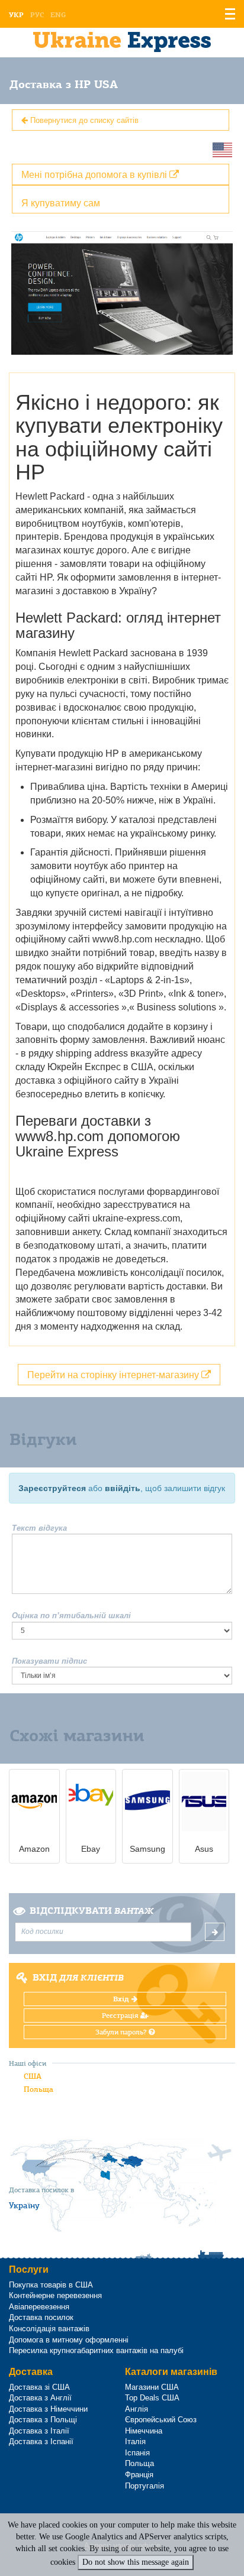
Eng (58, 15)
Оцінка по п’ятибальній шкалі (71, 1616)
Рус (37, 15)
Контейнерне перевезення (55, 2295)
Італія (135, 2441)
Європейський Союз (161, 2420)
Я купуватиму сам (61, 202)
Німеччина (144, 2431)
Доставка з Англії (40, 2398)
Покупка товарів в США (51, 2285)
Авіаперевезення (39, 2307)
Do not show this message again (136, 2562)
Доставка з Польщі (43, 2420)
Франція (139, 2475)
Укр (16, 15)
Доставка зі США (39, 2387)
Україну (24, 2205)
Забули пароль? (122, 2032)
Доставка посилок (41, 2317)
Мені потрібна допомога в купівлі (95, 174)
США (33, 2076)
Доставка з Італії (39, 2431)
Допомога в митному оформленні (69, 2340)
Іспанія (137, 2453)
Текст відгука (39, 1528)
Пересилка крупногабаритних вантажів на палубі (96, 2350)
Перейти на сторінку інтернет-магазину (114, 1374)
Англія (137, 2409)
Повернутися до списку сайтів (83, 120)
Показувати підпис (49, 1661)
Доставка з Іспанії (41, 2441)
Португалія (145, 2486)
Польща (38, 2089)
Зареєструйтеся (52, 1488)
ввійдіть (123, 1488)
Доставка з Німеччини (48, 2409)
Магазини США (152, 2387)
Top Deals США (152, 2398)
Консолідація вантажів (49, 2329)
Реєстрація (121, 2016)
